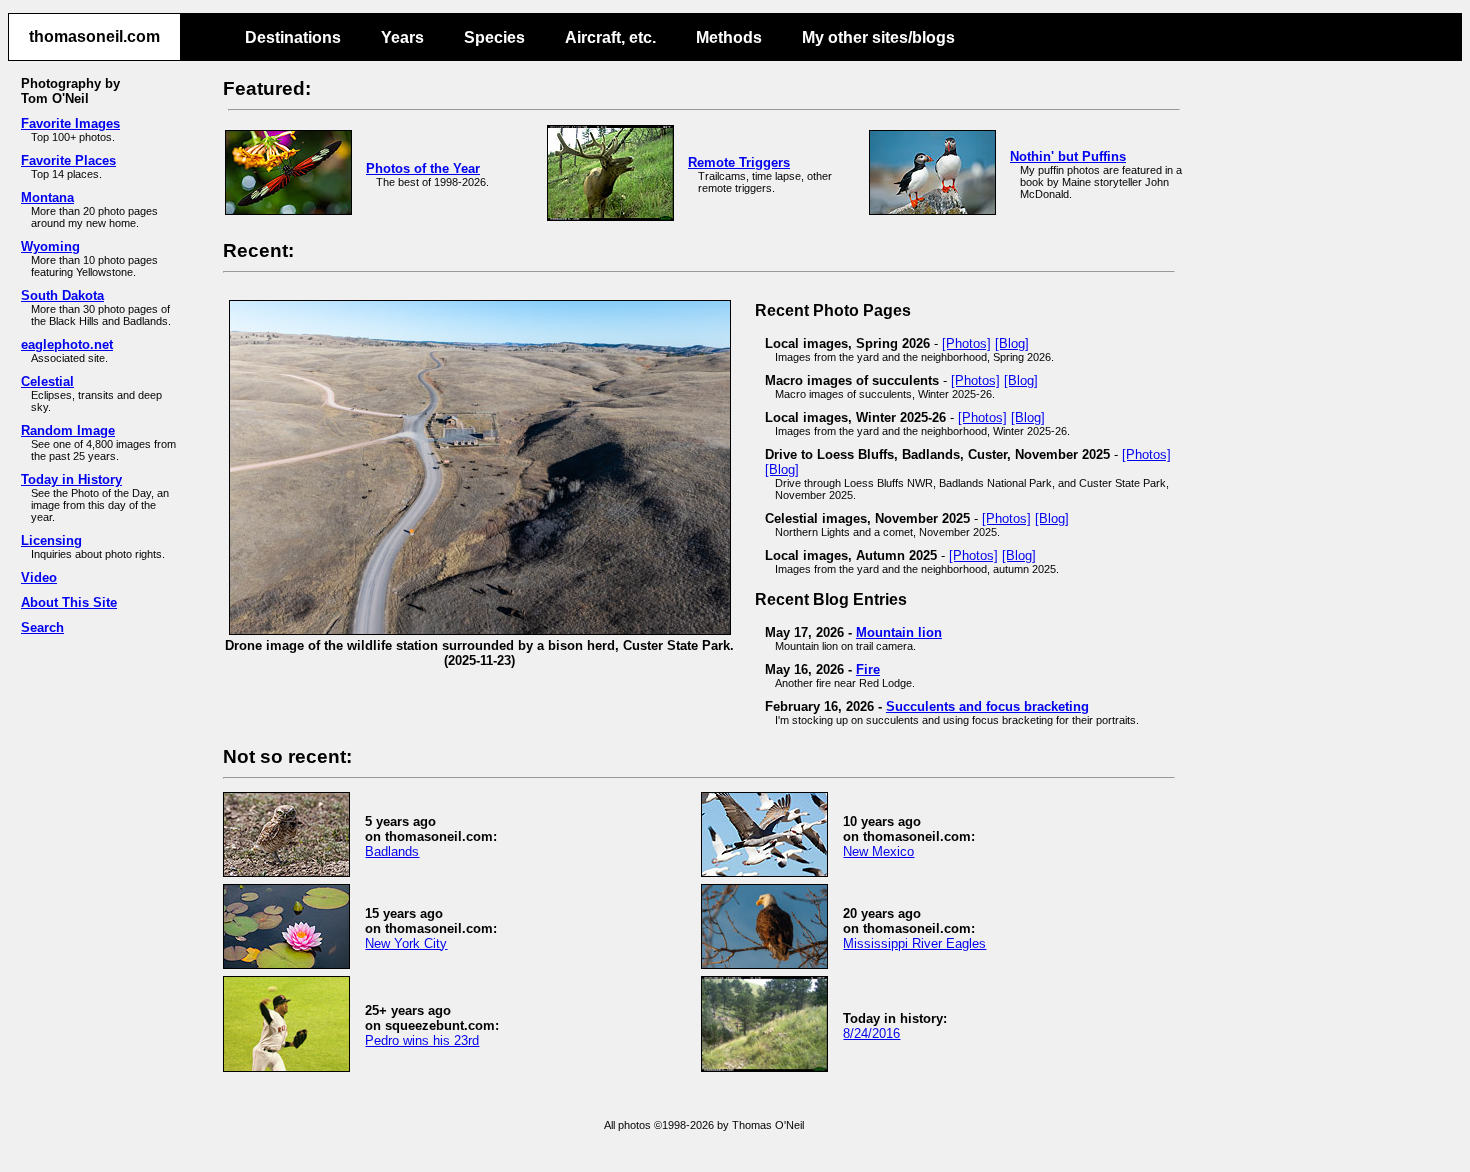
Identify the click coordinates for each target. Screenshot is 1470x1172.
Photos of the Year (423, 168)
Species (494, 37)
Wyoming (50, 246)
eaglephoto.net (67, 344)
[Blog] (1012, 343)
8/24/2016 (871, 1033)
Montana (47, 197)
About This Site (69, 602)
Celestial (47, 381)
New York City (406, 943)
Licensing (51, 540)
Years (402, 37)
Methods (729, 37)
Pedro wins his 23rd (422, 1040)
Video (39, 577)
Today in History (71, 479)
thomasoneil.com (94, 36)
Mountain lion (899, 632)
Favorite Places (68, 160)
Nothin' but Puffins (1068, 156)
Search (42, 627)
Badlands (392, 851)
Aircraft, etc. (610, 37)
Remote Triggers (739, 162)
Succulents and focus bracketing (987, 706)
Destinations (293, 37)
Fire (868, 669)
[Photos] (966, 343)
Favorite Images (70, 123)
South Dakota (62, 295)
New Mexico (878, 851)
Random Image (68, 430)
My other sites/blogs (878, 37)
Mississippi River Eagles (914, 943)
